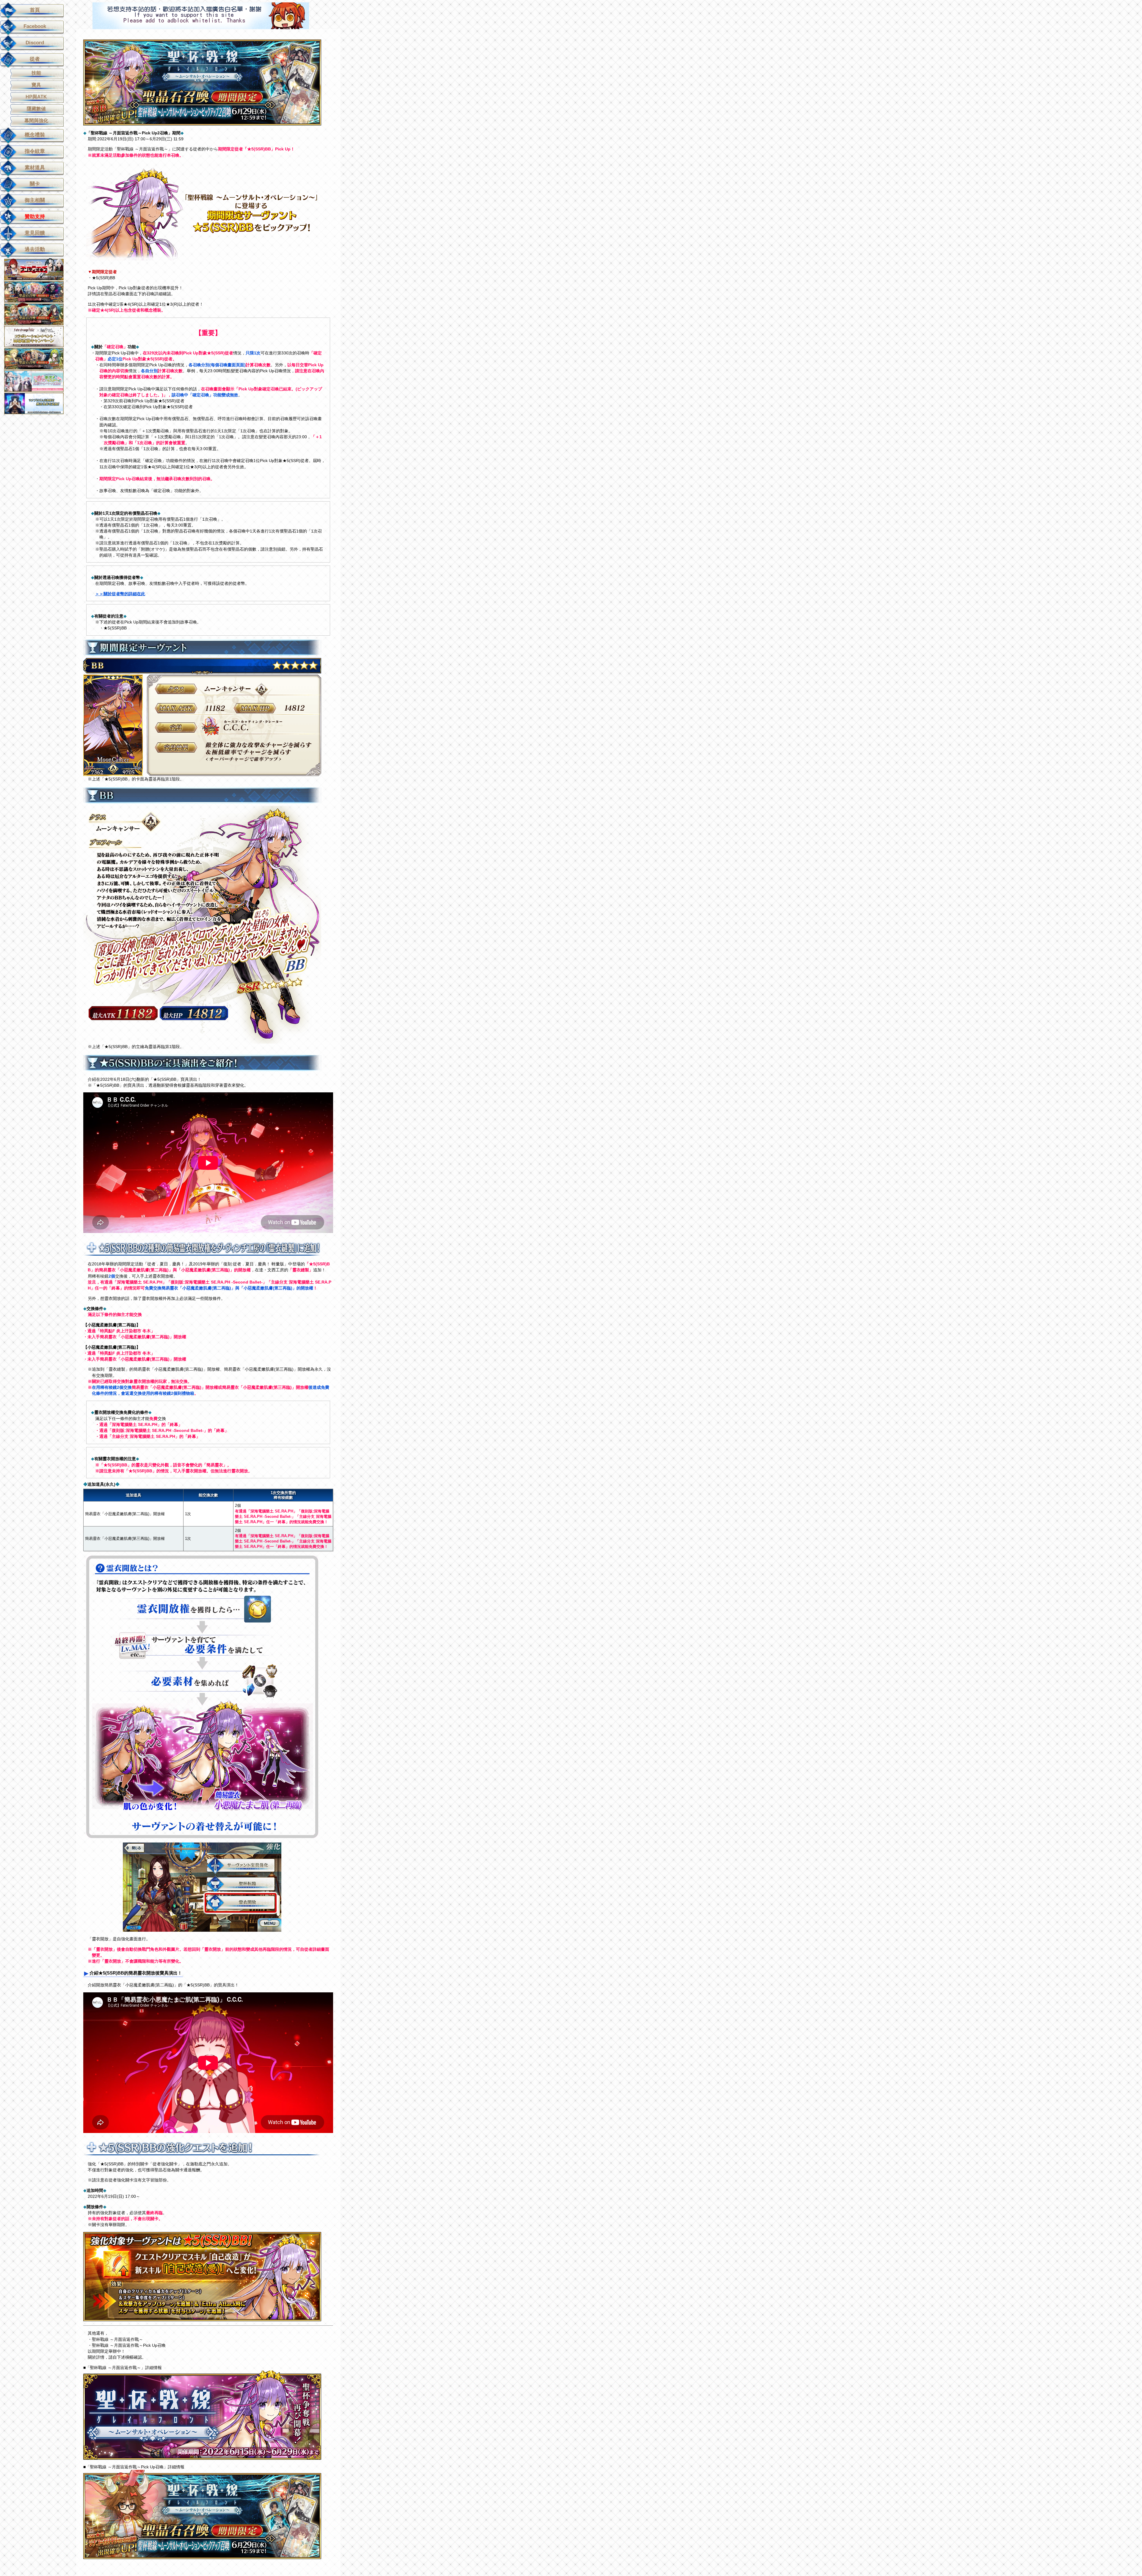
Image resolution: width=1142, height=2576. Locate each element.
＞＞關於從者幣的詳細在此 (120, 594)
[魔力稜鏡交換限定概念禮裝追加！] (38, 403)
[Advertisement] (201, 16)
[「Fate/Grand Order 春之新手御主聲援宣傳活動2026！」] (38, 381)
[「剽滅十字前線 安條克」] (38, 269)
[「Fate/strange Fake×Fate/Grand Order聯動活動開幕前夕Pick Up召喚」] (38, 358)
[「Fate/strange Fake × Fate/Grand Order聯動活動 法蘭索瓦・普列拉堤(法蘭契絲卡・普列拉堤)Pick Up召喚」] (38, 292)
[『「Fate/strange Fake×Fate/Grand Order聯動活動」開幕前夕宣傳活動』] (38, 336)
